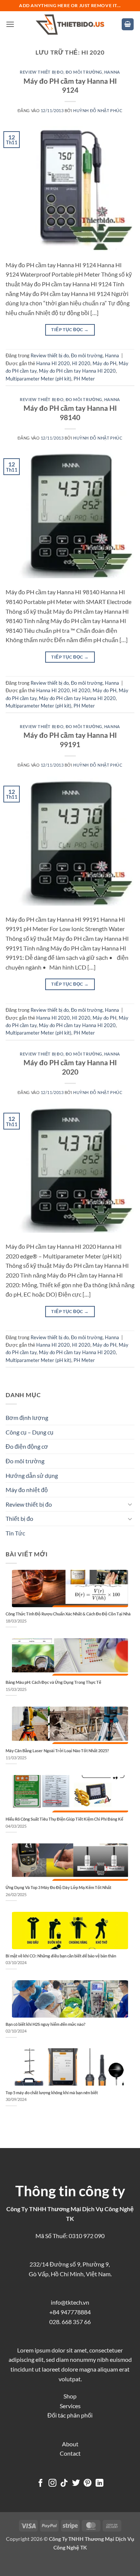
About (70, 2444)
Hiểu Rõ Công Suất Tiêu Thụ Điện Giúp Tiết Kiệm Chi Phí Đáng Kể (64, 1819)
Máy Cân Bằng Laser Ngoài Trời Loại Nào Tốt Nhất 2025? (57, 1751)
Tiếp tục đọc (70, 329)
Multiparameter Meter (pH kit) (38, 379)
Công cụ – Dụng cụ (29, 1432)
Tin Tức (15, 1533)
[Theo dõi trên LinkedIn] (99, 2483)
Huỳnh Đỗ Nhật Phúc (98, 110)
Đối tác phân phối (70, 2415)
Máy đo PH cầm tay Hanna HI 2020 (77, 371)
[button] (10, 24)
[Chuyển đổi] (130, 1504)
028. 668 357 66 (70, 2322)
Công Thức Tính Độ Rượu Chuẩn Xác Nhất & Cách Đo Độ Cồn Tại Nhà (68, 1614)
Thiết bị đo (19, 1518)
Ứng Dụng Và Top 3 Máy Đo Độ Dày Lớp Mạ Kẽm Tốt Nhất (58, 1887)
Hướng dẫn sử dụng (32, 1475)
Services (70, 2406)
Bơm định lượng (27, 1418)
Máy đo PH (105, 363)
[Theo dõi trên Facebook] (41, 2483)
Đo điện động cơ (27, 1446)
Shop (70, 2396)
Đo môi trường (84, 72)
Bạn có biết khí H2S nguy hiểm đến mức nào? (46, 2024)
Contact (70, 2453)
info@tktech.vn (70, 2302)
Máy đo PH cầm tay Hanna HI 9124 (70, 86)
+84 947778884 (70, 2312)
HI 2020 (81, 363)
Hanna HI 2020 (53, 363)
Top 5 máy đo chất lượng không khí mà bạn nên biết (52, 2093)
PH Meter (84, 379)
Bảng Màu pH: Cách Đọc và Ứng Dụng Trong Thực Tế (53, 1682)
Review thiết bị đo (42, 72)
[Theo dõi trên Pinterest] (88, 2483)
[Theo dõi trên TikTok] (64, 2483)
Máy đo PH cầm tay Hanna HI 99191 (70, 740)
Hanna (112, 72)
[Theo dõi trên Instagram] (52, 2483)
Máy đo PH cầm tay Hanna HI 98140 (70, 413)
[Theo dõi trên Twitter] (76, 2483)
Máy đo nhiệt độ (27, 1490)
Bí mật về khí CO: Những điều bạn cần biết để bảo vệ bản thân (61, 1956)
